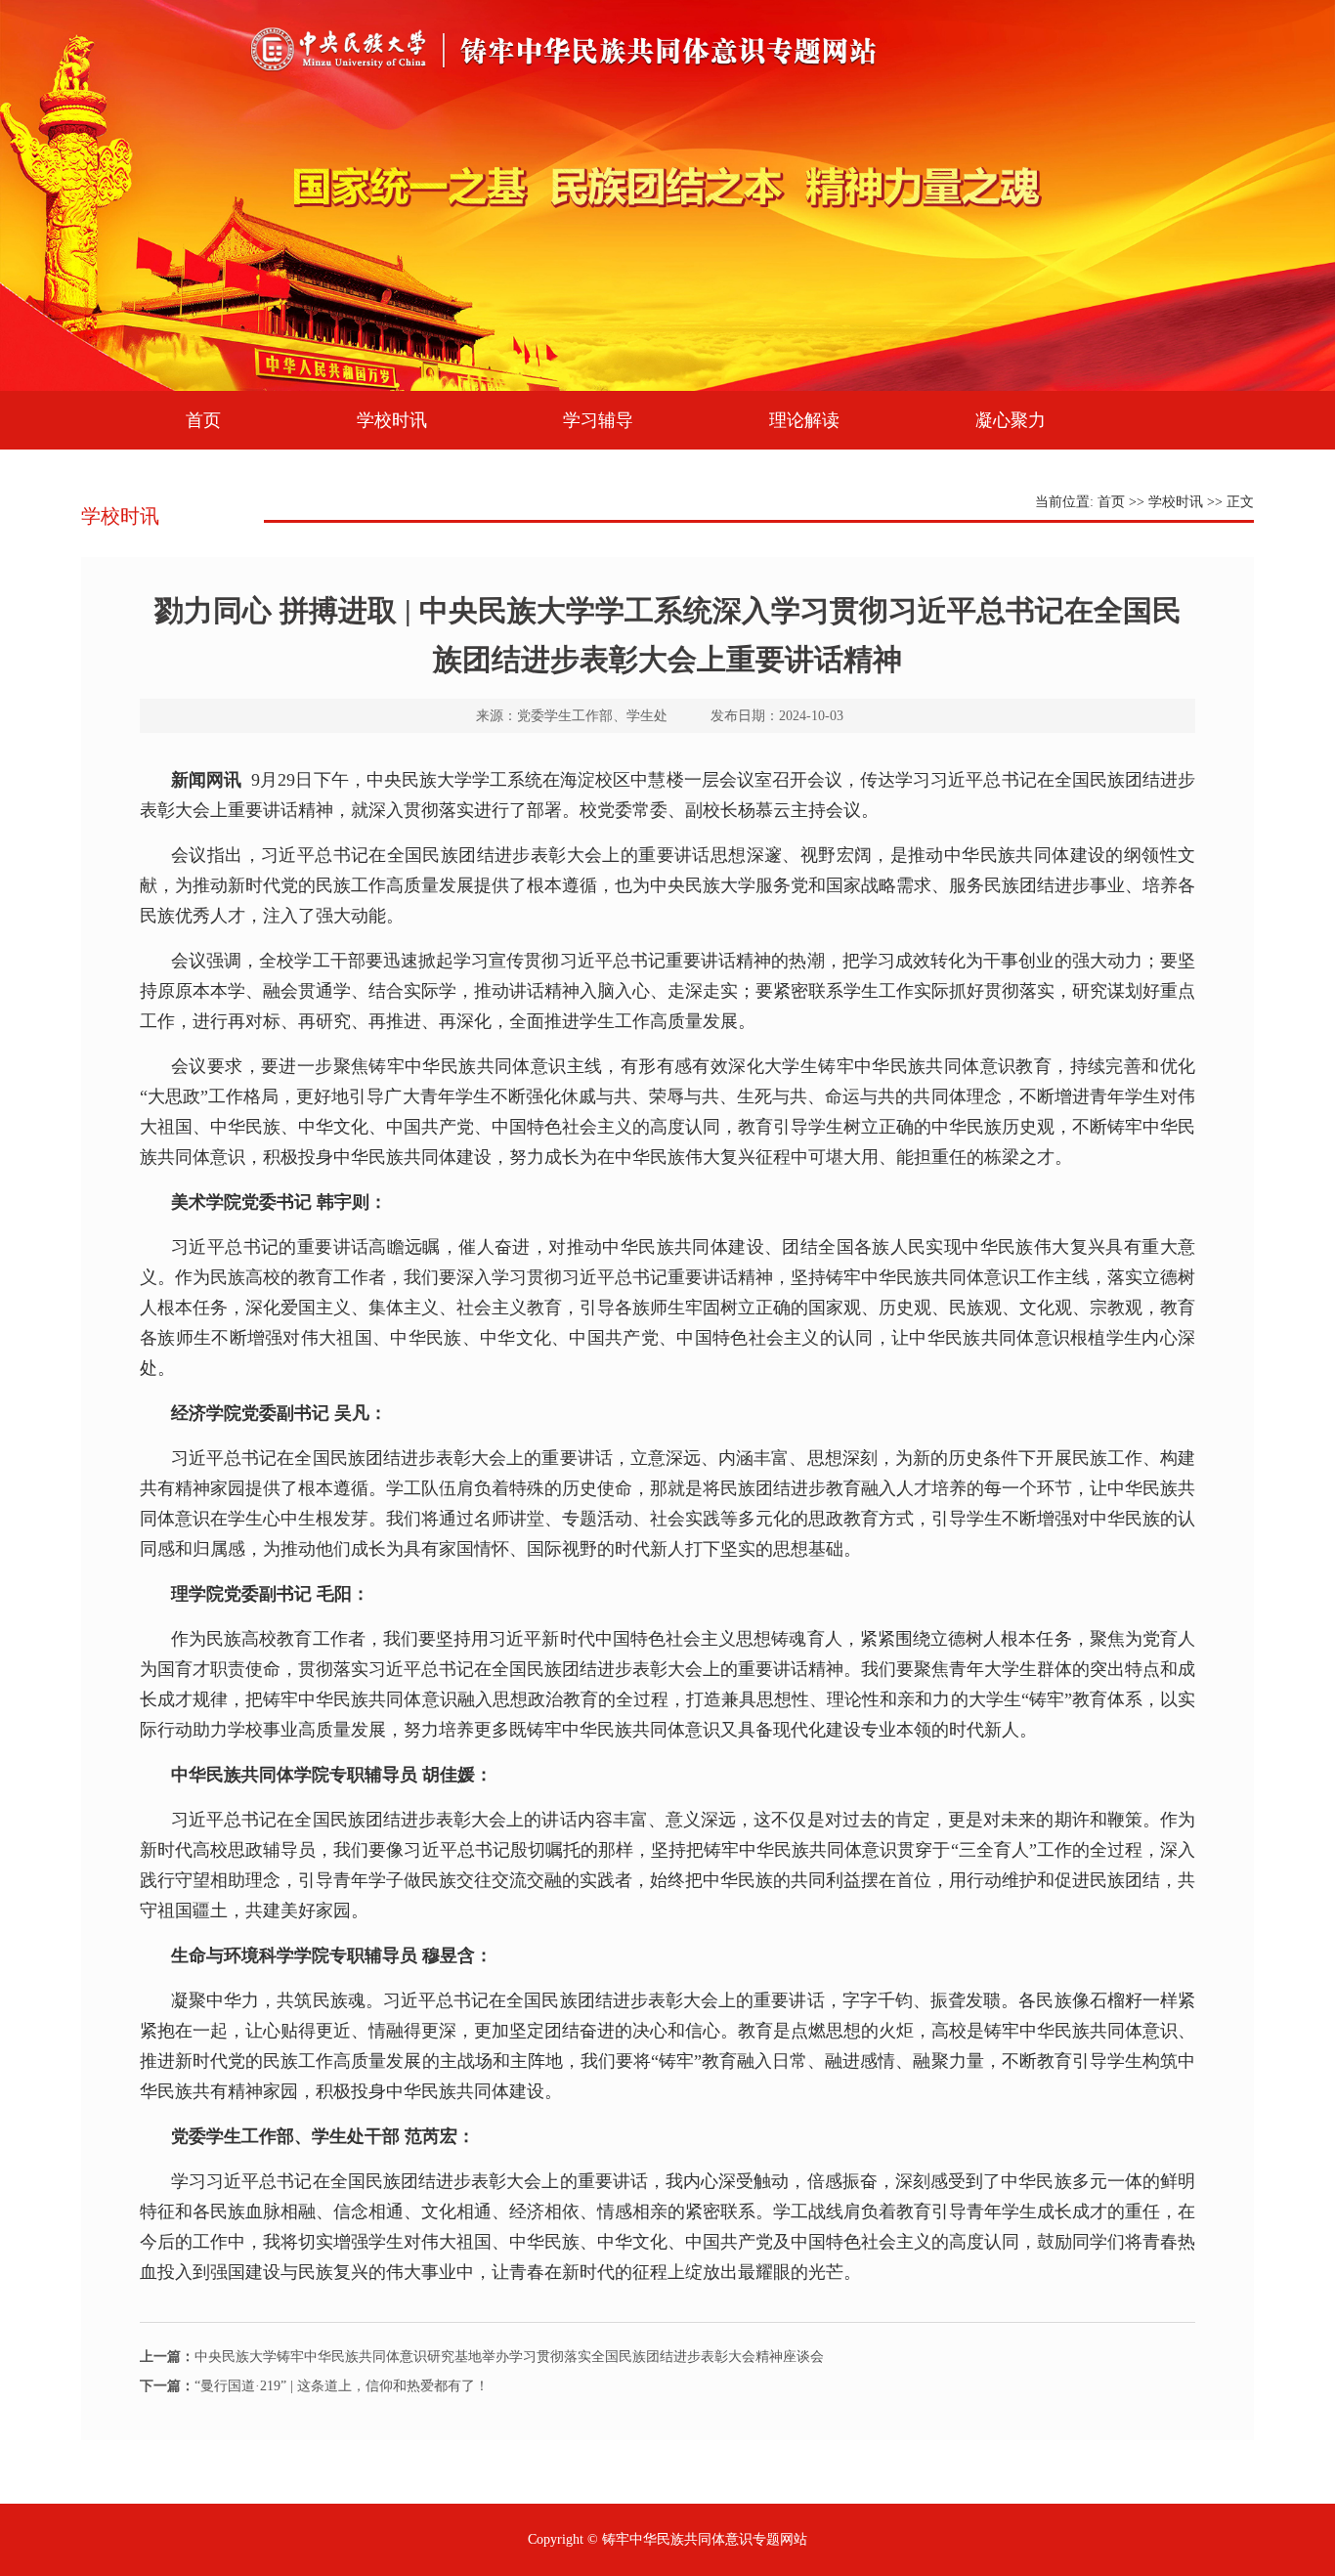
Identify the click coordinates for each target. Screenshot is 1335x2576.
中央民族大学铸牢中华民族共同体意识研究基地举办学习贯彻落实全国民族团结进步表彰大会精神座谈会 (482, 2357)
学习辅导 (598, 420)
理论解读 (804, 420)
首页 (203, 420)
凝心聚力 (1011, 420)
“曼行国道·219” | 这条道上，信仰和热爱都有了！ (314, 2386)
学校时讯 (392, 420)
